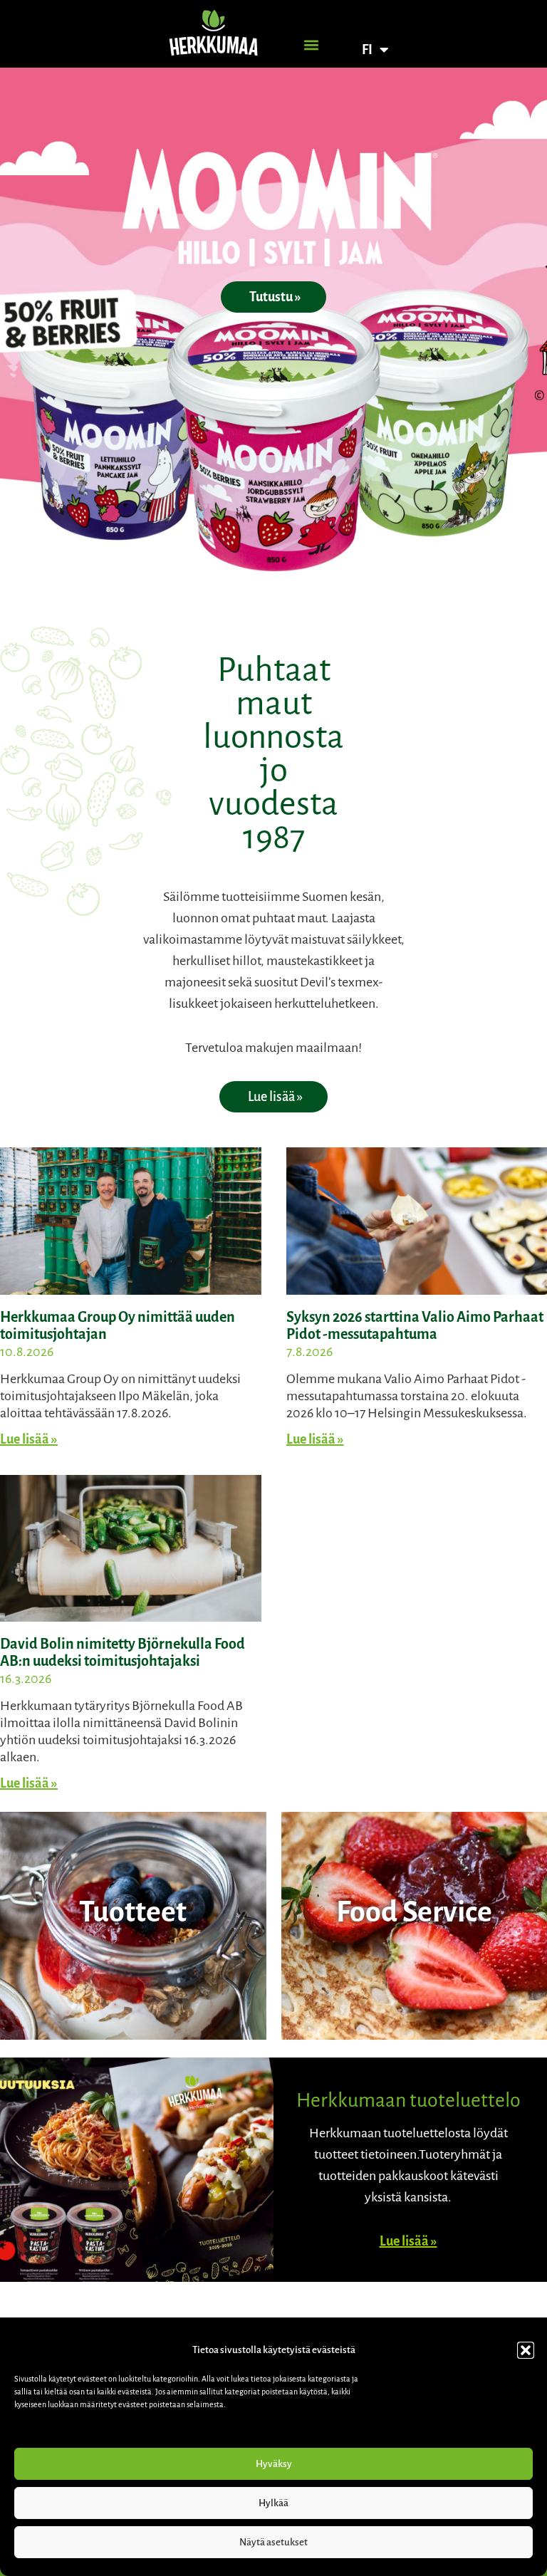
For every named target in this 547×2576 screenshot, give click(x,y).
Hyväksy (274, 2464)
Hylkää (273, 2503)
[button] (526, 2350)
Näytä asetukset (273, 2542)
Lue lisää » (29, 1439)
